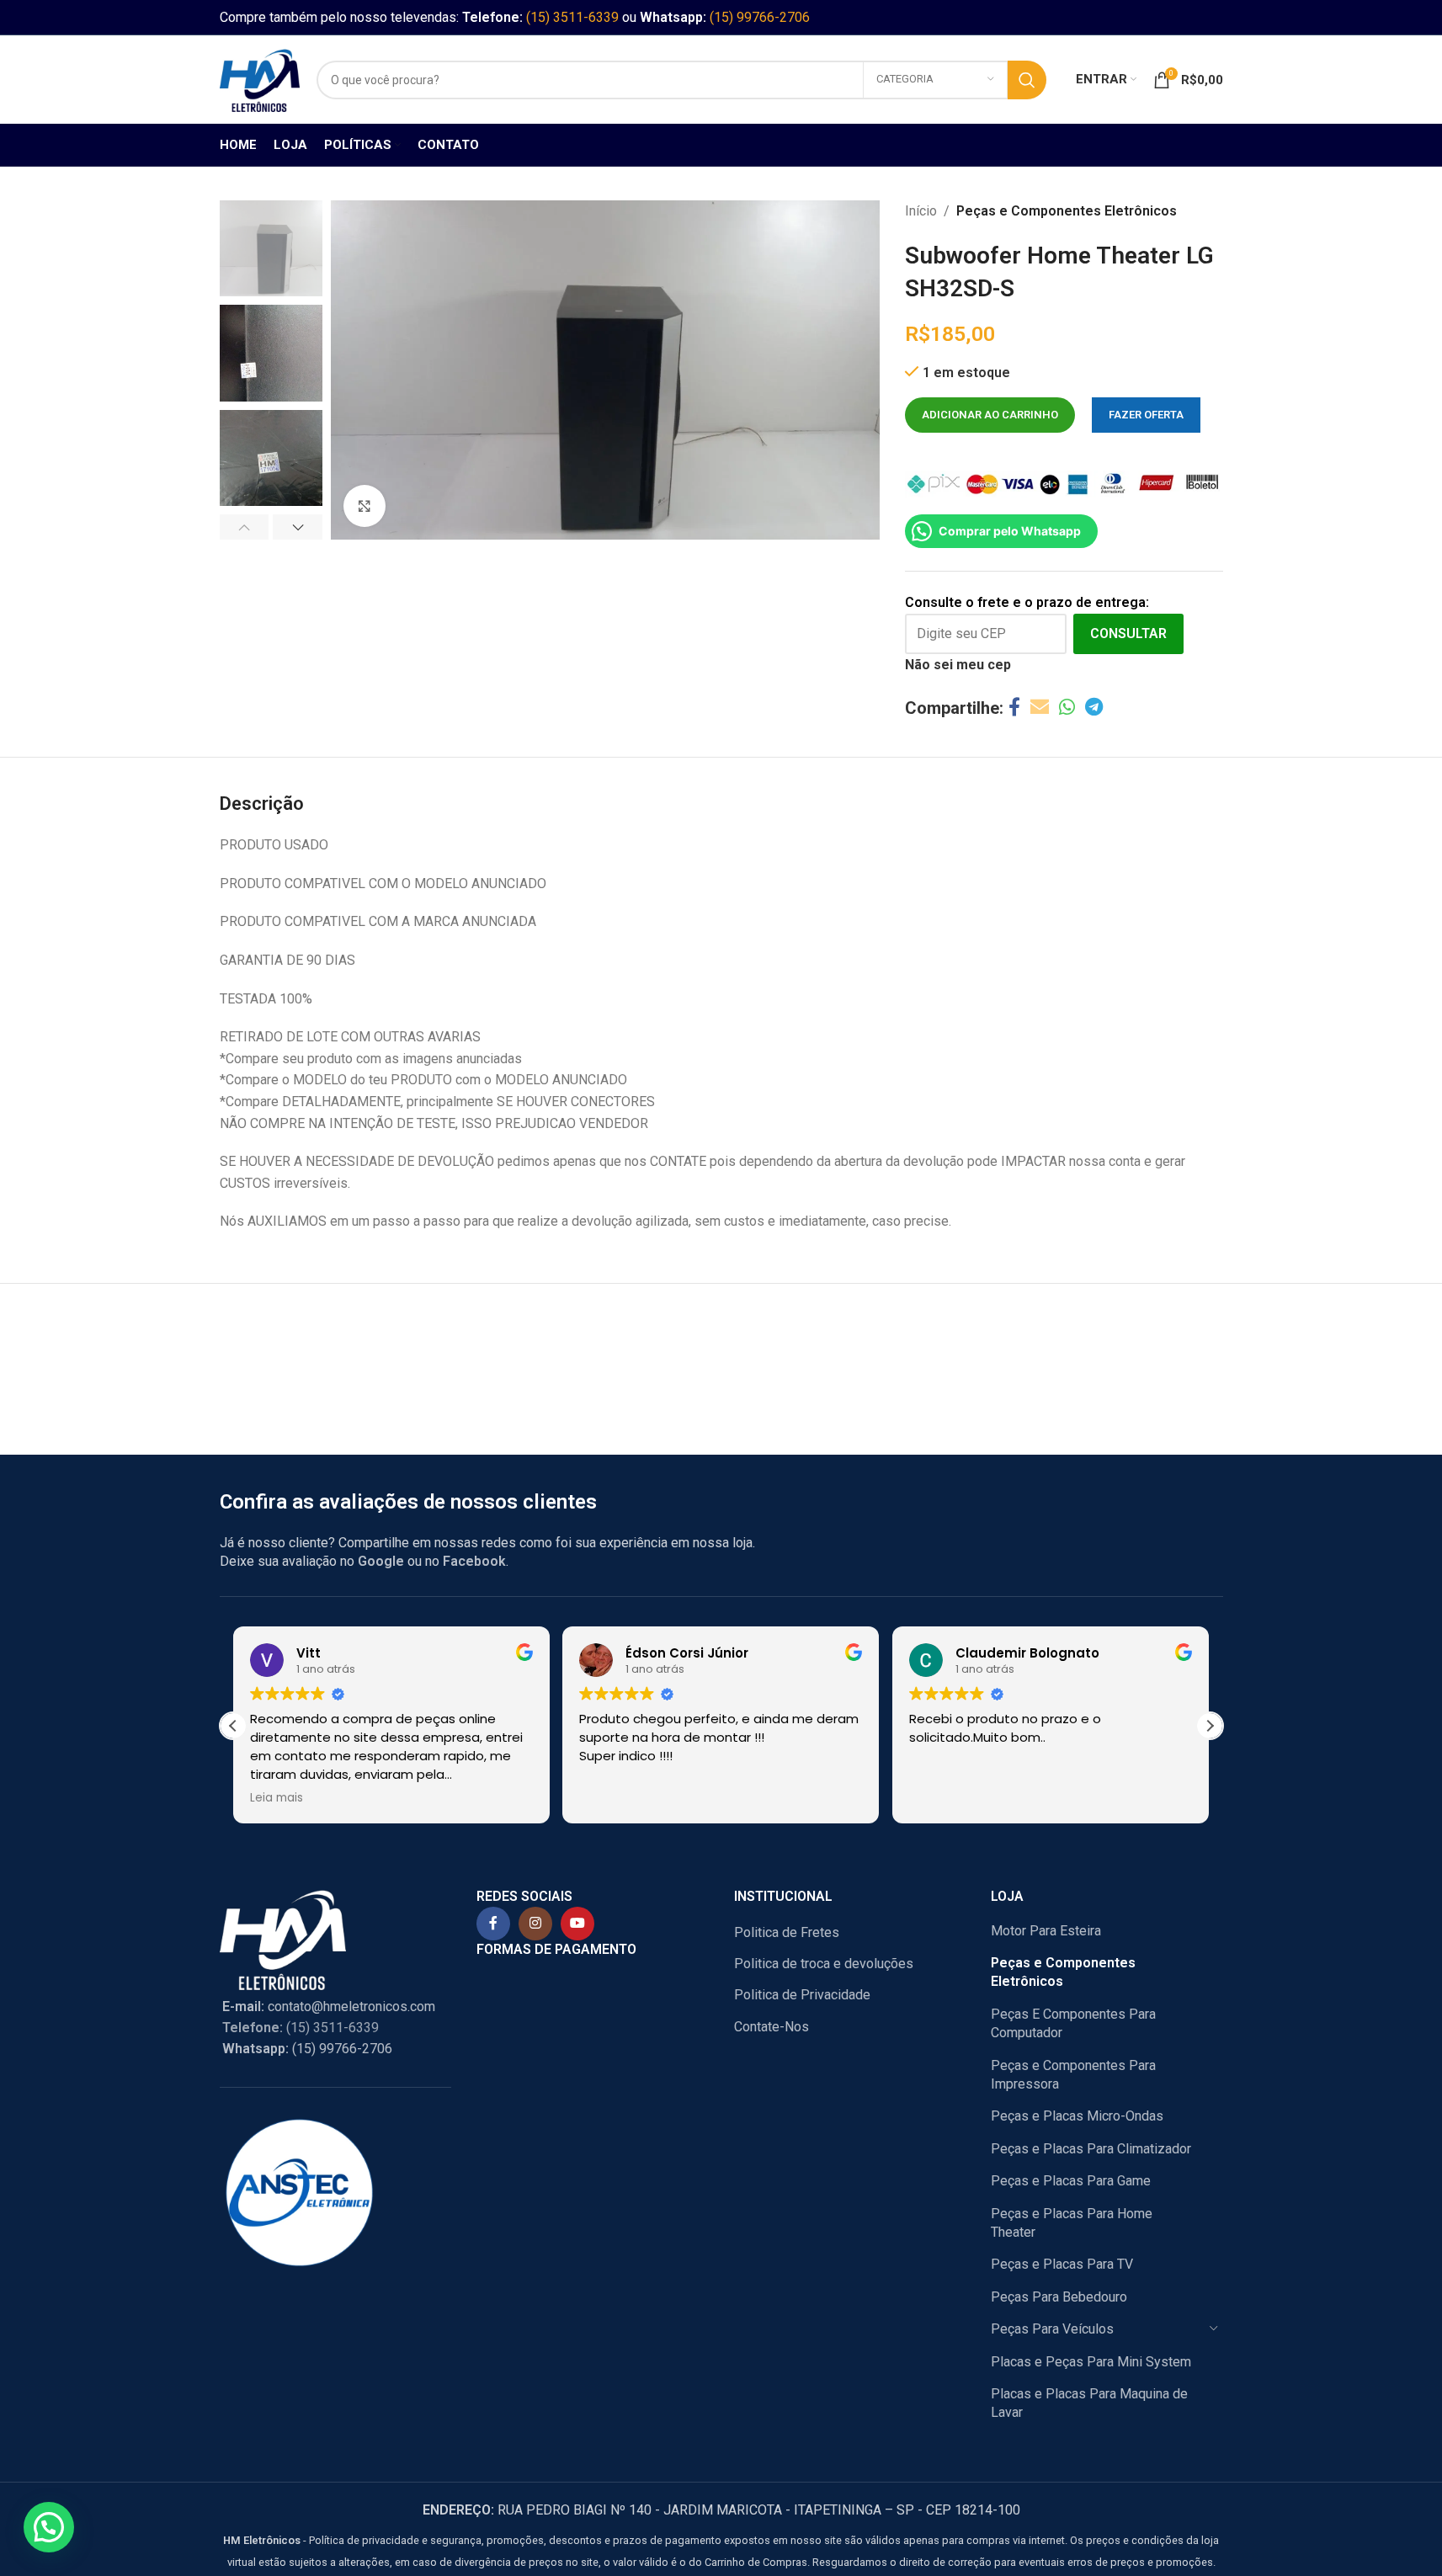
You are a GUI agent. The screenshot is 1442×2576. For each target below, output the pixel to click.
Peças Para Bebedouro (1059, 2297)
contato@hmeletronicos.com (329, 2007)
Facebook (474, 1561)
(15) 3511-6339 (572, 17)
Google (381, 1561)
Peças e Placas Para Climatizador (1091, 2149)
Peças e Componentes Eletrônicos (1067, 211)
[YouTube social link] (577, 1924)
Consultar (1128, 633)
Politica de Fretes (787, 1932)
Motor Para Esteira (1046, 1931)
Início (921, 211)
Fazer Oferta (1146, 415)
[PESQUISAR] (1027, 80)
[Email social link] (1040, 708)
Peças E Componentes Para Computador (1073, 2023)
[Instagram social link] (535, 1924)
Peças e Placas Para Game (1071, 2181)
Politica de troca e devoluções (824, 1964)
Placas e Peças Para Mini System (1091, 2362)
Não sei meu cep (958, 665)
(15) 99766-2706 (760, 17)
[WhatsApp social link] (1067, 708)
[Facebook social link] (1014, 708)
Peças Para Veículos (1052, 2329)
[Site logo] (260, 79)
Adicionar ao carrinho (990, 415)
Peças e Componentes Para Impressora (1073, 2075)
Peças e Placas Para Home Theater (1072, 2223)
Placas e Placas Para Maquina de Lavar (1089, 2403)
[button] (245, 527)
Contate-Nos (772, 2027)
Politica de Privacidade (802, 1995)
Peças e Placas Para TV (1062, 2264)
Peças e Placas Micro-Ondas (1077, 2116)
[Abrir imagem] (364, 506)
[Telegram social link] (1094, 708)
